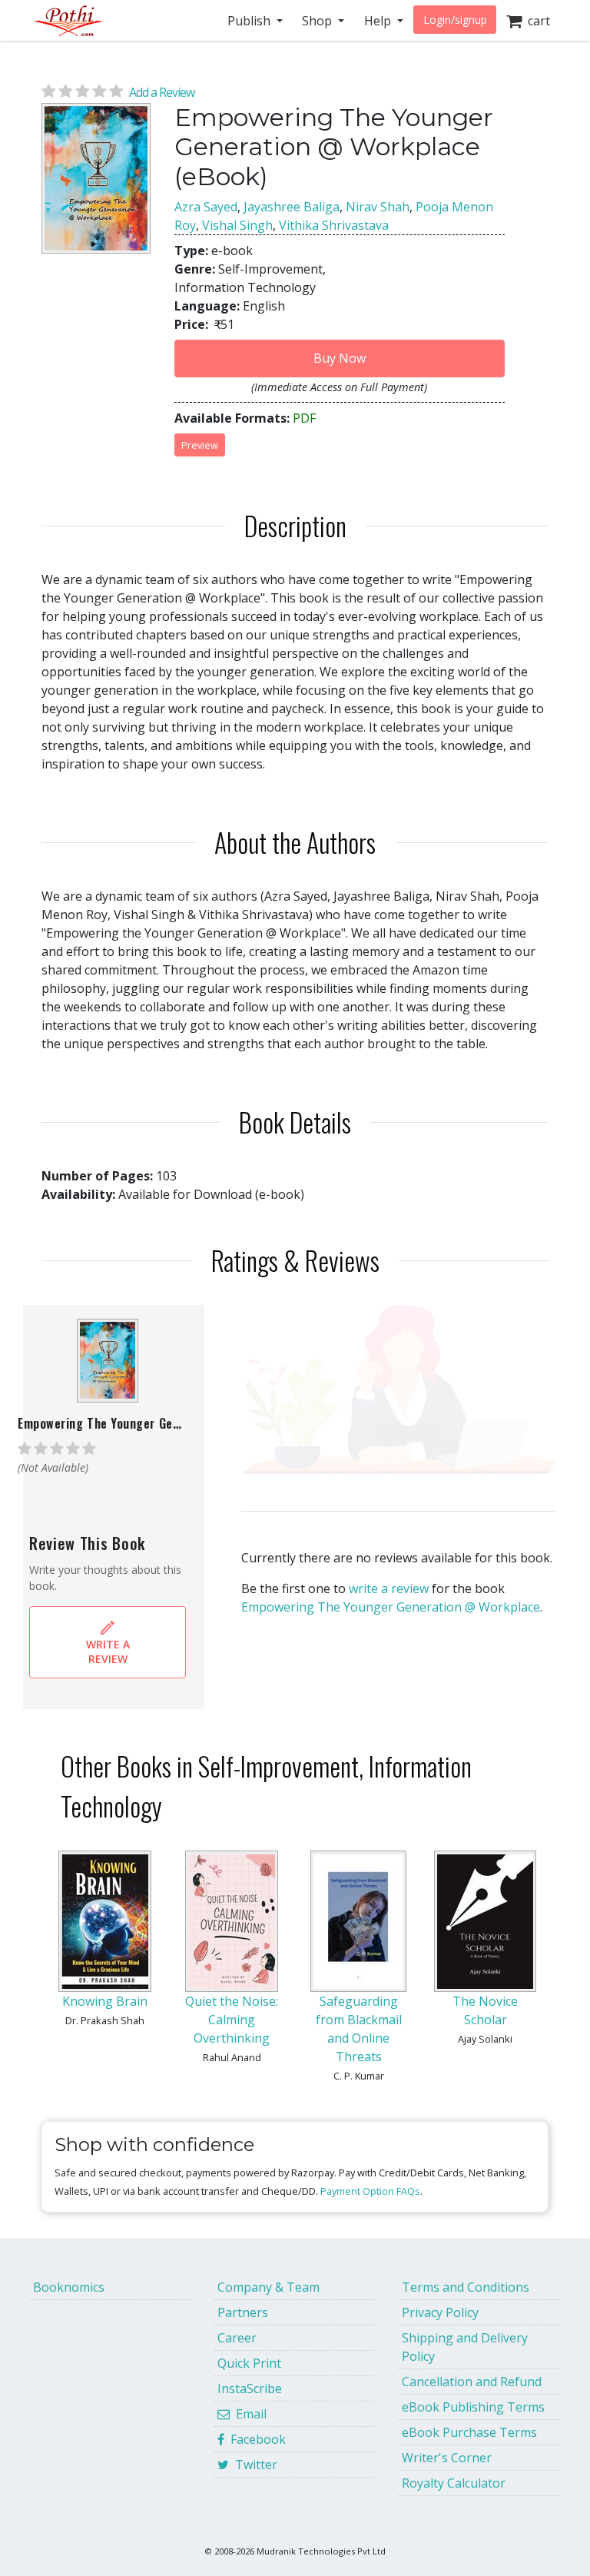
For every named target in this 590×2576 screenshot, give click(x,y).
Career (237, 2338)
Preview (200, 445)
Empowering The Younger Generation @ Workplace (391, 1607)
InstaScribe (250, 2388)
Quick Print (249, 2363)
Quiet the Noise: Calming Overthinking (232, 2020)
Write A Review (108, 1651)
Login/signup (455, 20)
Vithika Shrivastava (334, 225)
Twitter (253, 2465)
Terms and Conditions (466, 2287)
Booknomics (69, 2287)
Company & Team (268, 2287)
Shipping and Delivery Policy (465, 2347)
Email (248, 2414)
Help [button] (379, 21)
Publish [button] (250, 21)
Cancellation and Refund (472, 2382)
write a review (389, 1588)
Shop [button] (318, 21)
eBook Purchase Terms (469, 2432)
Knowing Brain (105, 2001)
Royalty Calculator (454, 2483)
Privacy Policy (440, 2312)
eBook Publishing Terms (473, 2407)
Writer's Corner (447, 2458)
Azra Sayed (206, 207)
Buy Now (340, 358)
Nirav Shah (378, 207)
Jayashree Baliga (292, 207)
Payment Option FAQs (370, 2191)
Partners (243, 2312)
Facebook (255, 2439)
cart (536, 21)
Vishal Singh (237, 225)
